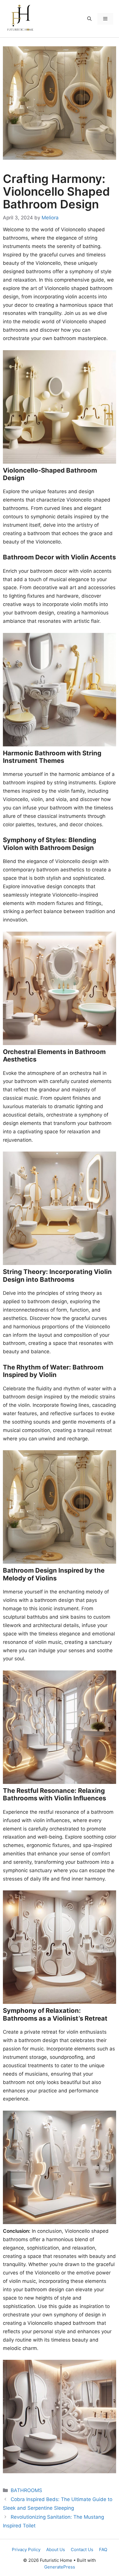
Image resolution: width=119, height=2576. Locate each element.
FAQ (103, 2550)
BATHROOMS (26, 2490)
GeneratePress (60, 2567)
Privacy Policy (26, 2550)
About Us (56, 2550)
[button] (89, 19)
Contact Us (82, 2550)
